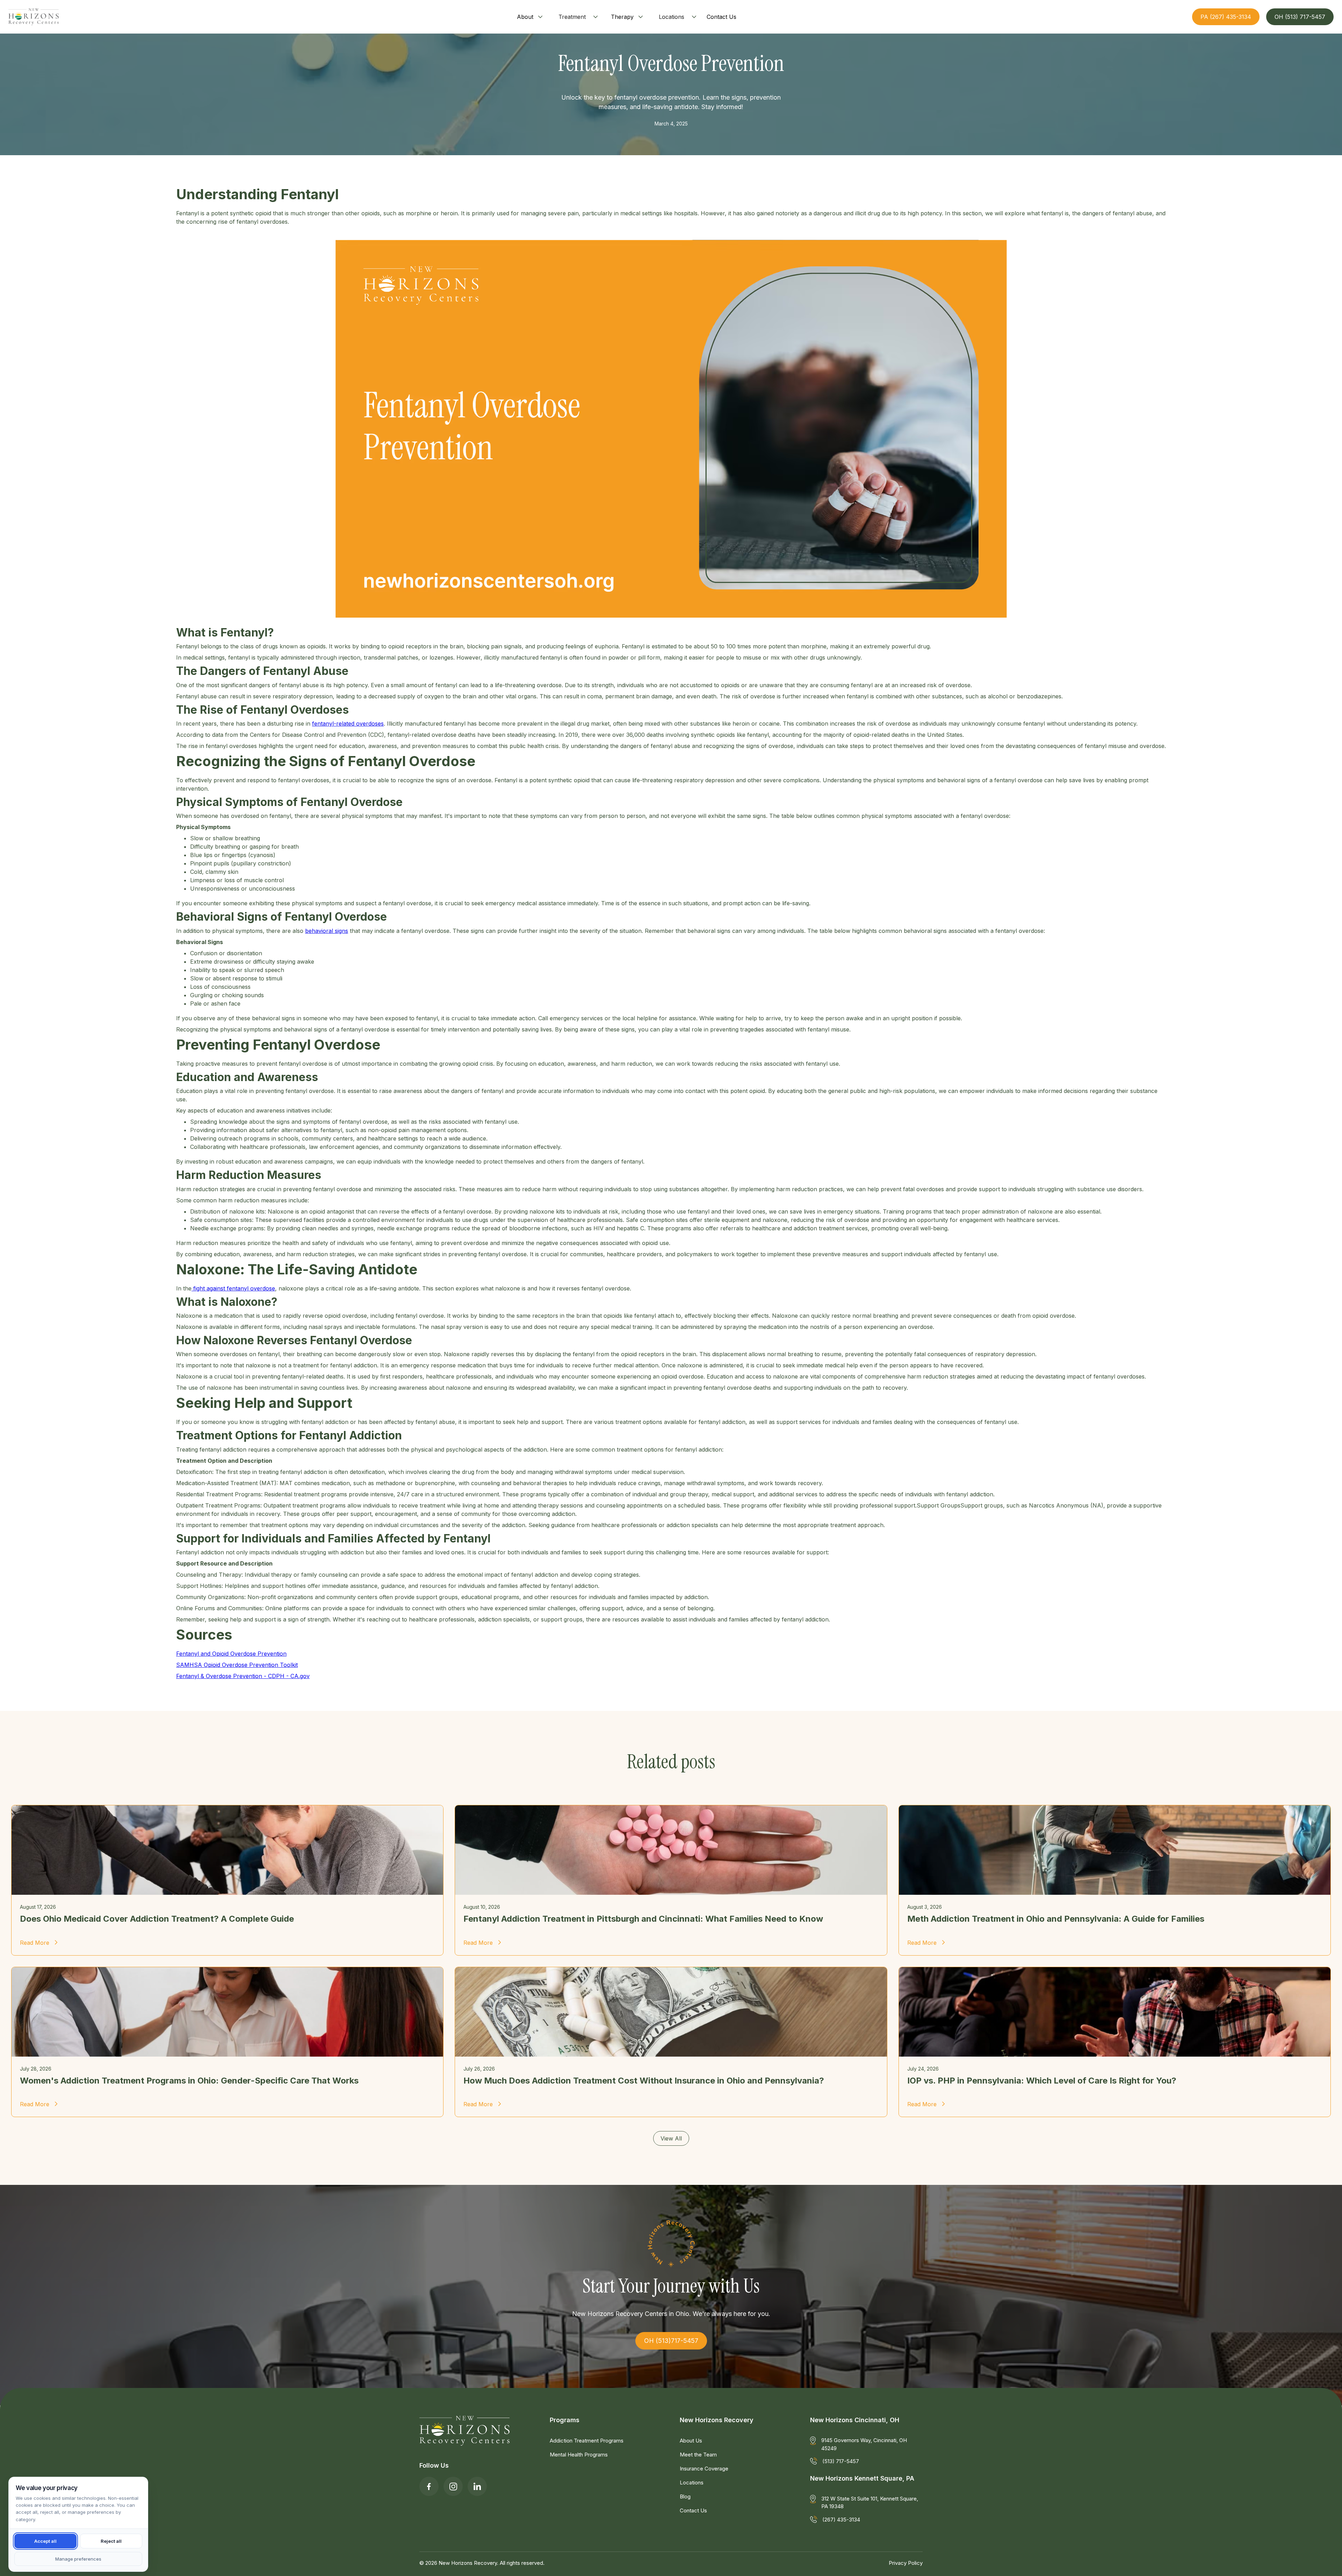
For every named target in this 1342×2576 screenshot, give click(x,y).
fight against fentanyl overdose (233, 1288)
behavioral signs (327, 931)
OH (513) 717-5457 (1300, 17)
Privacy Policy (906, 2563)
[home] (34, 17)
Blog (685, 2496)
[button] (531, 17)
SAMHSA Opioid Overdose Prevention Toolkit (237, 1665)
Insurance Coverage (704, 2469)
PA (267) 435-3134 (1226, 17)
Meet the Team (698, 2455)
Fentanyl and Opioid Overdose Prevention (231, 1654)
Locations (672, 17)
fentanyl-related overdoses (348, 724)
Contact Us (693, 2510)
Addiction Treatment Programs (587, 2441)
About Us (691, 2441)
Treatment (572, 17)
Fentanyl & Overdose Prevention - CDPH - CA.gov (243, 1676)
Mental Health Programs (579, 2455)
